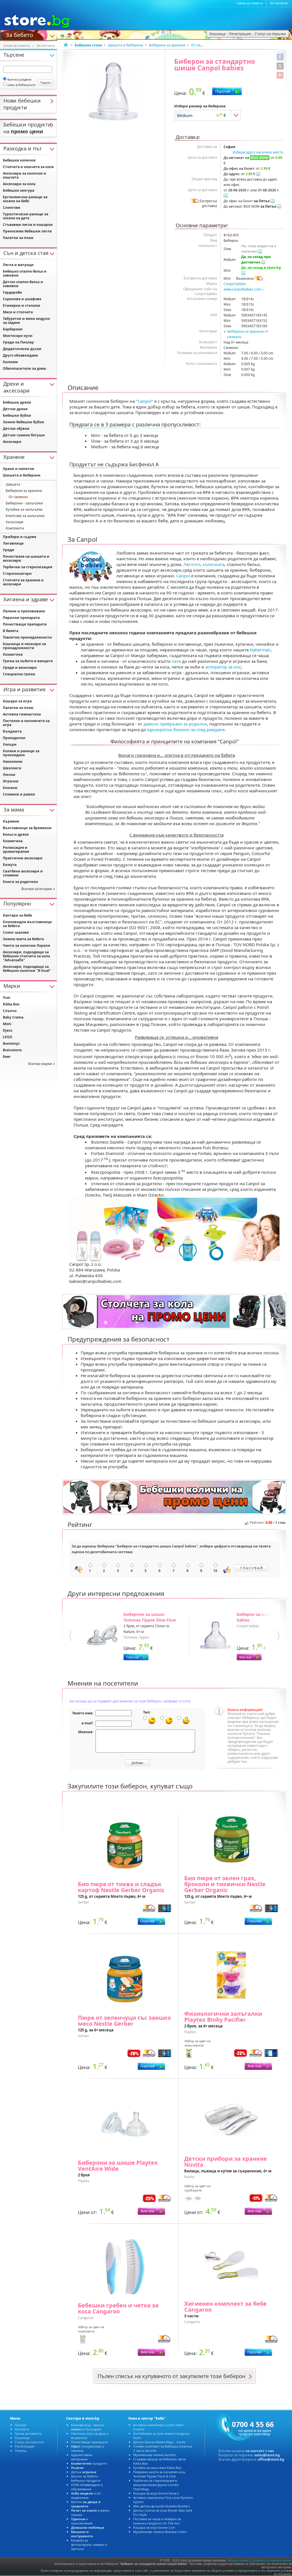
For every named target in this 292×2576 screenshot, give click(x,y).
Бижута (10, 865)
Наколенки (13, 761)
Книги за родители (20, 882)
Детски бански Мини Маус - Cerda (159, 2442)
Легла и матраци (18, 265)
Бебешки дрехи (17, 402)
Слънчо (10, 1011)
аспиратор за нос (223, 667)
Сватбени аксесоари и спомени (23, 873)
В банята (11, 631)
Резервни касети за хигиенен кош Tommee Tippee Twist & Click (159, 2474)
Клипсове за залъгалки (25, 516)
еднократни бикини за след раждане (186, 729)
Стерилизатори (17, 574)
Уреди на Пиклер (18, 342)
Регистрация (25, 2446)
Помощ (21, 2451)
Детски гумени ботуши (24, 435)
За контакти (279, 3)
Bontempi (11, 1043)
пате (176, 661)
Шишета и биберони (125, 45)
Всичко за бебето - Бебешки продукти (86, 2478)
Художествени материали (82, 2457)
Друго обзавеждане (20, 355)
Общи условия (238, 2560)
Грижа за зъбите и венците (28, 661)
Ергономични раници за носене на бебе (25, 199)
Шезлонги (12, 768)
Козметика (13, 654)
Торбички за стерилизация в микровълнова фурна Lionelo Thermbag (156, 2485)
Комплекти (15, 528)
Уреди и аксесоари (20, 667)
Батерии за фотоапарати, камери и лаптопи (89, 2545)
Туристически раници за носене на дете (26, 216)
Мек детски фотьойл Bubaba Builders (162, 2506)
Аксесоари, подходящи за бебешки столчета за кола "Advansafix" (26, 956)
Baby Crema (13, 1017)
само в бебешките (21, 85)
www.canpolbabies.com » (244, 289)
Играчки (11, 781)
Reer (7, 1057)
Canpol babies (235, 284)
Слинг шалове (16, 932)
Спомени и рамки (19, 794)
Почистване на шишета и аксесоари (26, 558)
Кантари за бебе (17, 915)
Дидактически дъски (22, 349)
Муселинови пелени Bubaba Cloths (160, 2532)
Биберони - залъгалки (24, 503)
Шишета (13, 484)
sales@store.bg (267, 2455)
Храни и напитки (19, 469)
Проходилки (14, 738)
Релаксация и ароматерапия (16, 850)
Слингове (12, 207)
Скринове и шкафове (22, 299)
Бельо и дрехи (16, 834)
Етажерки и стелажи (22, 305)
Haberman (260, 650)
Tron (7, 998)
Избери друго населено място (258, 152)
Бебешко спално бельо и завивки (25, 273)
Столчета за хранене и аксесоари (23, 582)
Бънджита (12, 731)
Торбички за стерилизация (28, 567)
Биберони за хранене (167, 45)
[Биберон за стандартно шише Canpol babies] (113, 91)
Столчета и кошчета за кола (28, 167)
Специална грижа (19, 674)
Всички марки (40, 1064)
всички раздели (19, 79)
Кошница (22, 2438)
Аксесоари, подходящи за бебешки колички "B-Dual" (27, 969)
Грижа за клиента (250, 3)
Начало (21, 2425)
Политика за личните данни (271, 2560)
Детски (84, 2472)
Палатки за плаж (18, 238)
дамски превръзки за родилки (175, 724)
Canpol (145, 401)
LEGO (8, 1037)
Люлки (9, 775)
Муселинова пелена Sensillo (155, 2455)
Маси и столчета (18, 312)
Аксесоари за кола (19, 184)
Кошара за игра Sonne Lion (154, 2527)
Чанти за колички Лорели (27, 945)
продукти (89, 2463)
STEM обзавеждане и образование (87, 2487)
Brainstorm (12, 1050)
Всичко (86, 2504)
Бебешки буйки (17, 415)
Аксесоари (12, 442)
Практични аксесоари (23, 858)
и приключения (82, 2521)
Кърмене (11, 821)
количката (214, 564)
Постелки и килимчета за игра (26, 723)
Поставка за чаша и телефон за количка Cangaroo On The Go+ (157, 2521)
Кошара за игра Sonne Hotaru (156, 2493)
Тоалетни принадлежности (27, 637)
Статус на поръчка (29, 2442)
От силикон (201, 45)
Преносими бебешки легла (27, 231)
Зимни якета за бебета (23, 939)
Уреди (9, 550)
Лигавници (13, 543)
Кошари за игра (17, 701)
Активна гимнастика (22, 714)
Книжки (10, 788)
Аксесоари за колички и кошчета (25, 175)
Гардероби (12, 292)
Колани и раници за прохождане (21, 753)
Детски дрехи (15, 409)
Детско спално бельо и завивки (23, 284)
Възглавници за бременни (27, 828)
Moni (7, 1024)
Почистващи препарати (25, 624)
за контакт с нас (260, 2451)
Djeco (8, 1030)
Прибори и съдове (20, 537)
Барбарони (13, 329)
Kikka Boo (11, 1004)
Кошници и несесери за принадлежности (24, 646)
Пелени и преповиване (24, 611)
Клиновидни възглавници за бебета (27, 924)
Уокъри (10, 744)
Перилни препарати (21, 618)
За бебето (19, 34)
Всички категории (37, 889)
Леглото (192, 564)
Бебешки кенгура (19, 190)
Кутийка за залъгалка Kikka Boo (157, 2468)
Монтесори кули (18, 336)
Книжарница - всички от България (88, 2427)
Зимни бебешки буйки (24, 422)
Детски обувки (16, 429)
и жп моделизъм (86, 2495)
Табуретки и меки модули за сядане (26, 321)
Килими (10, 362)
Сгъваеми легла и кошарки (28, 225)
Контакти (22, 2429)
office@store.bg (271, 2459)
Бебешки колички (19, 160)
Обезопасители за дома (24, 368)
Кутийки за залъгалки (24, 509)
